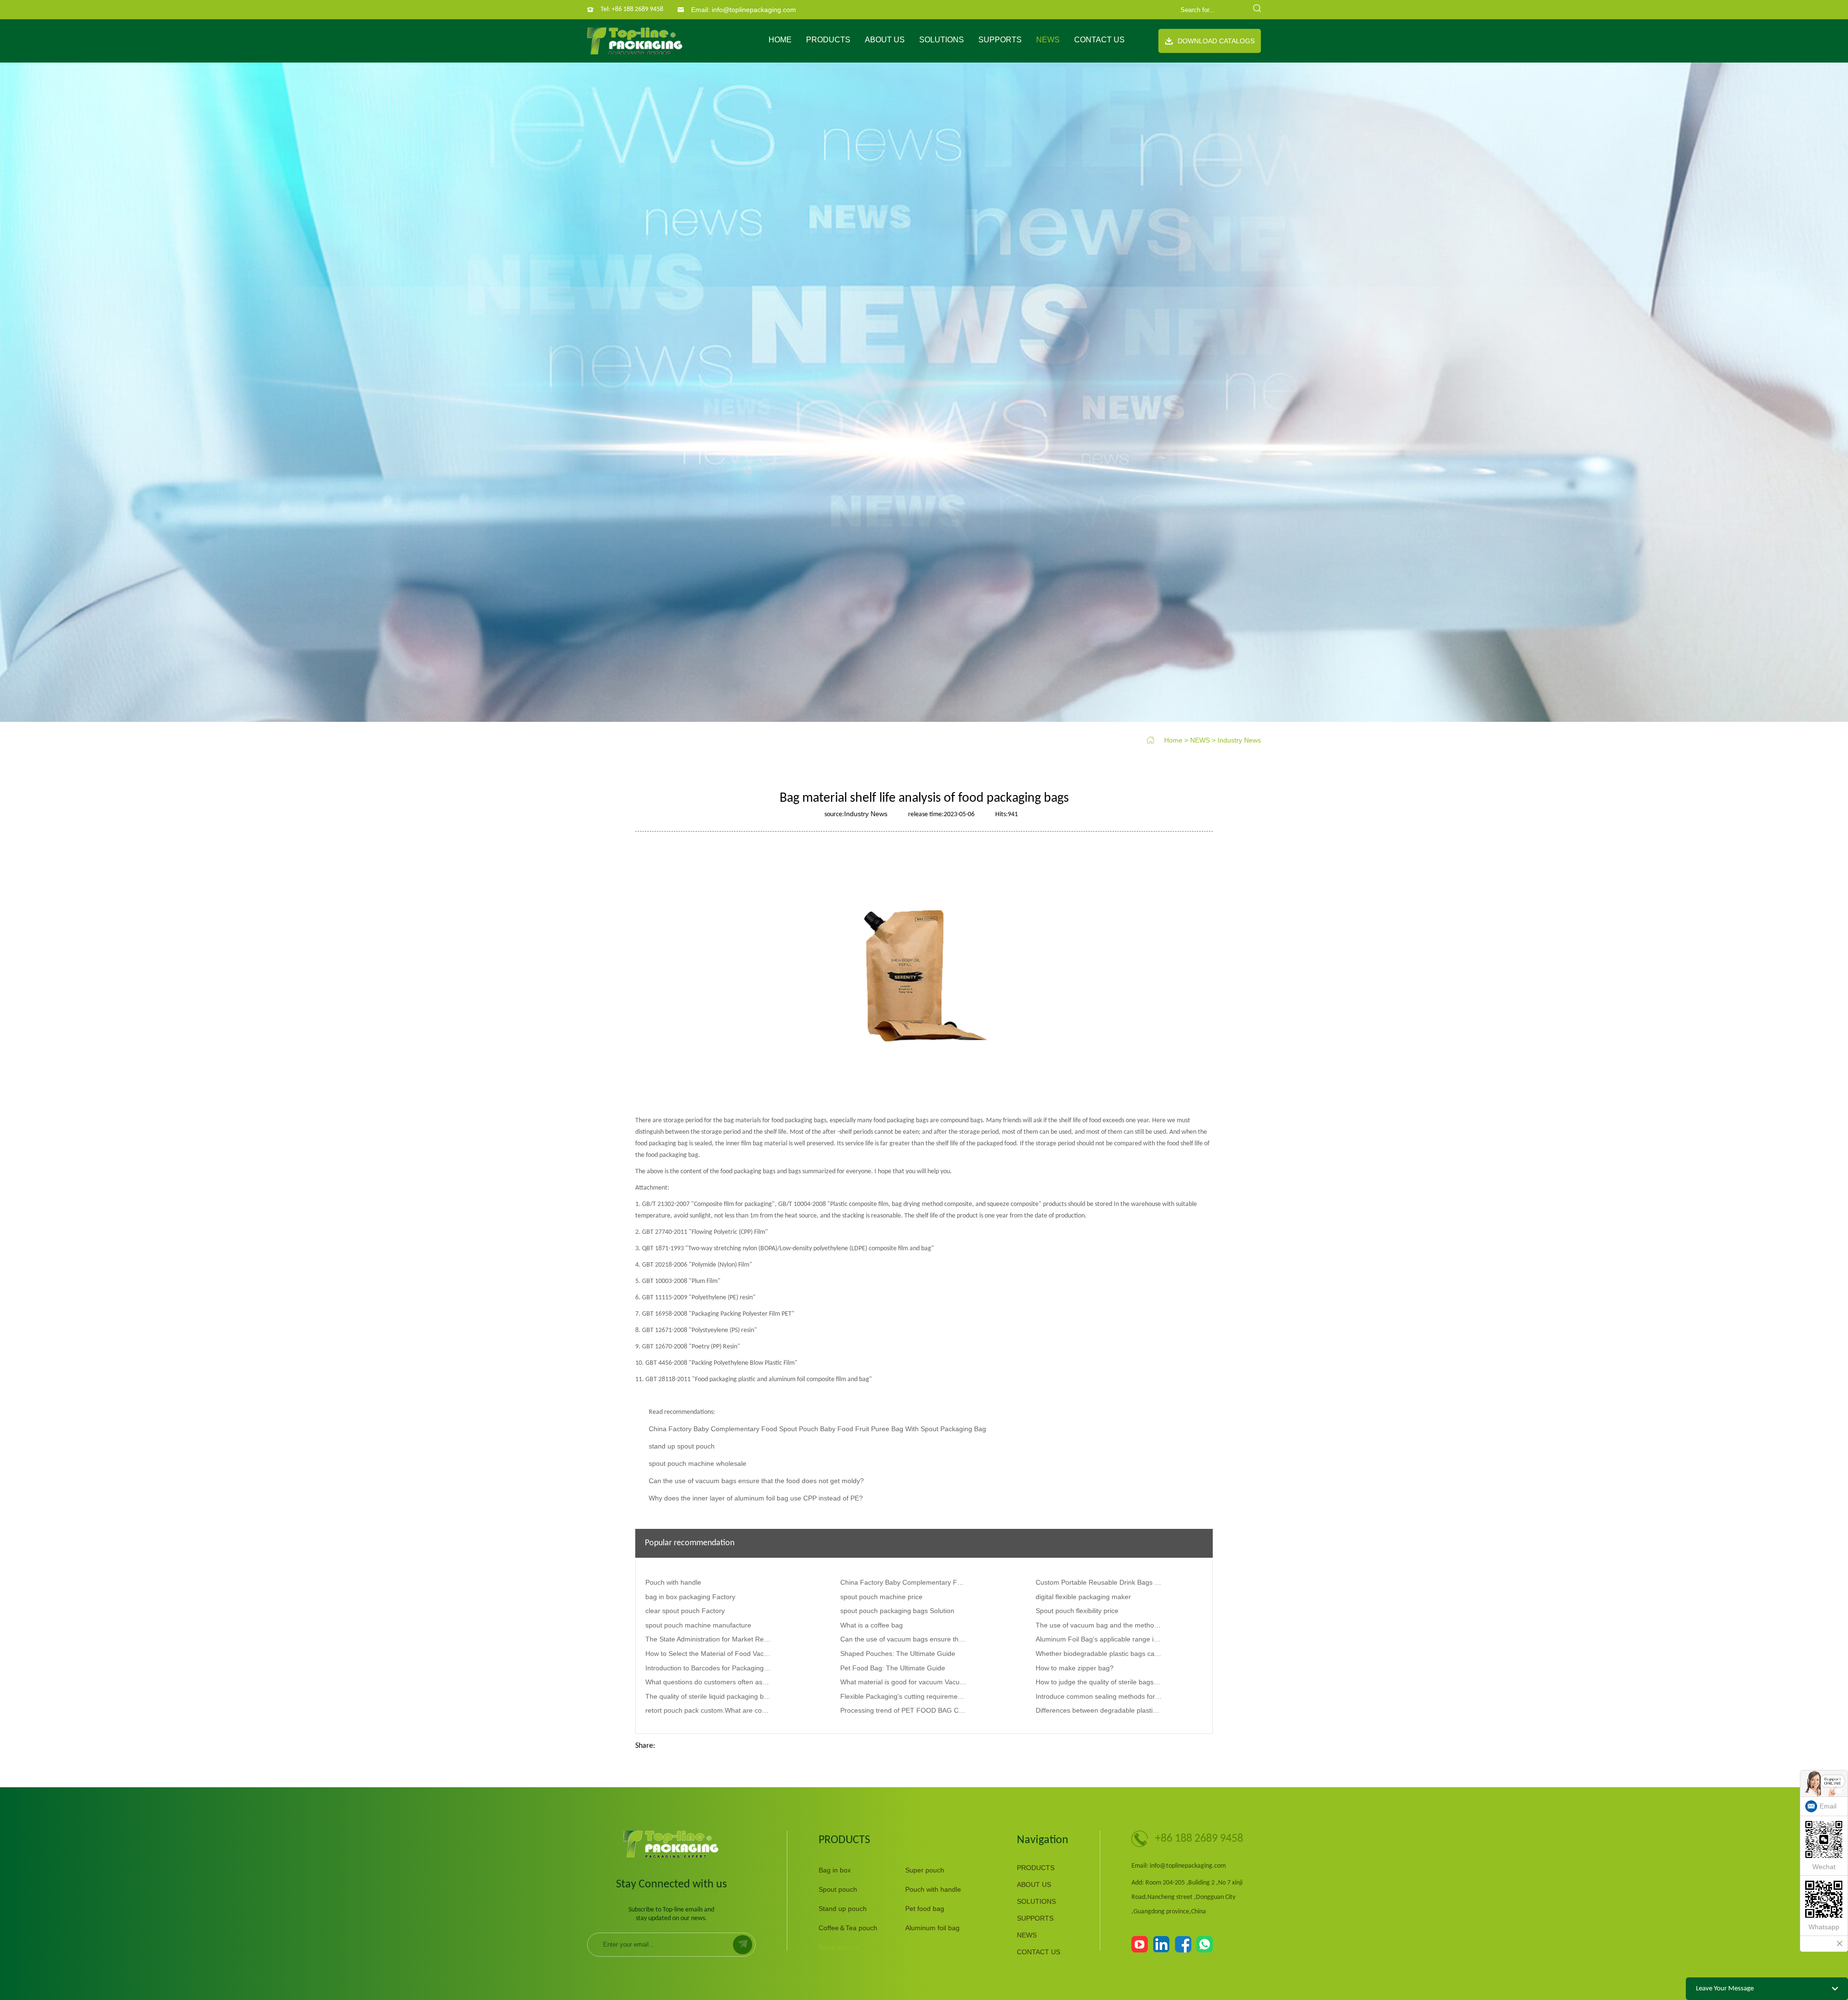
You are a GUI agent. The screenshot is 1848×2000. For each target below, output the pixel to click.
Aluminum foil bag (932, 1928)
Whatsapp (1824, 1927)
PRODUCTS (828, 40)
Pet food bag (925, 1909)
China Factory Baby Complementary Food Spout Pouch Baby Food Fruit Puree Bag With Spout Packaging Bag (817, 1429)
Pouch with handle (933, 1889)
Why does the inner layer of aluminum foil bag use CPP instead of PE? (756, 1498)
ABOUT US (885, 40)
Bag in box (835, 1870)
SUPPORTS (1000, 40)
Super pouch (925, 1870)
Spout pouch (838, 1889)
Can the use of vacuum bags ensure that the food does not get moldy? (756, 1481)
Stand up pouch (843, 1909)
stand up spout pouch (682, 1446)
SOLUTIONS (942, 40)
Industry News (1239, 740)
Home (780, 40)
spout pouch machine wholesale (698, 1463)
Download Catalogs (1216, 41)
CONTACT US (1099, 40)
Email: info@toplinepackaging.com (744, 10)
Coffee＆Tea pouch (848, 1928)
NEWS (1048, 40)
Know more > (839, 1947)
